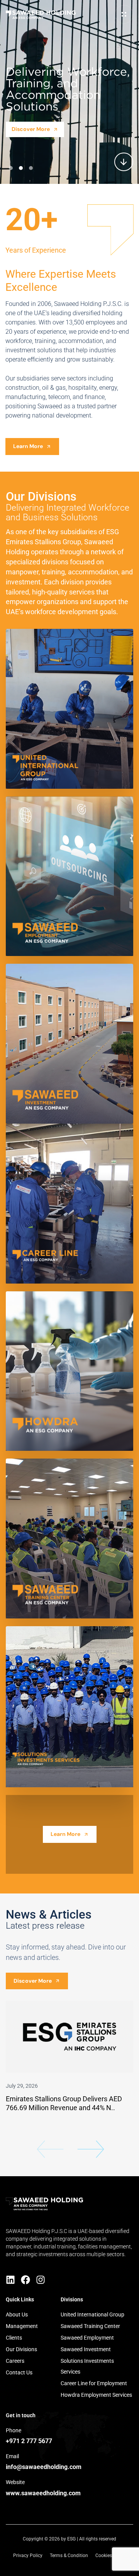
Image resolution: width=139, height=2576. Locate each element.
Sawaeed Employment (87, 2338)
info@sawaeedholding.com (44, 2467)
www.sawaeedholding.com (43, 2493)
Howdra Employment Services (96, 2395)
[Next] (91, 2153)
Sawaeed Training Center (90, 2326)
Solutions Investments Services (87, 2366)
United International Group (92, 2314)
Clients (14, 2338)
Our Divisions (21, 2349)
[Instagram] (41, 2280)
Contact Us (19, 2372)
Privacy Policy (28, 2556)
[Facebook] (25, 2280)
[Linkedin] (10, 2280)
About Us (17, 2314)
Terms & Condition (69, 2556)
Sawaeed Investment (86, 2349)
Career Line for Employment (94, 2383)
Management (22, 2326)
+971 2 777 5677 (29, 2441)
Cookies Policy (111, 2556)
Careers (15, 2361)
